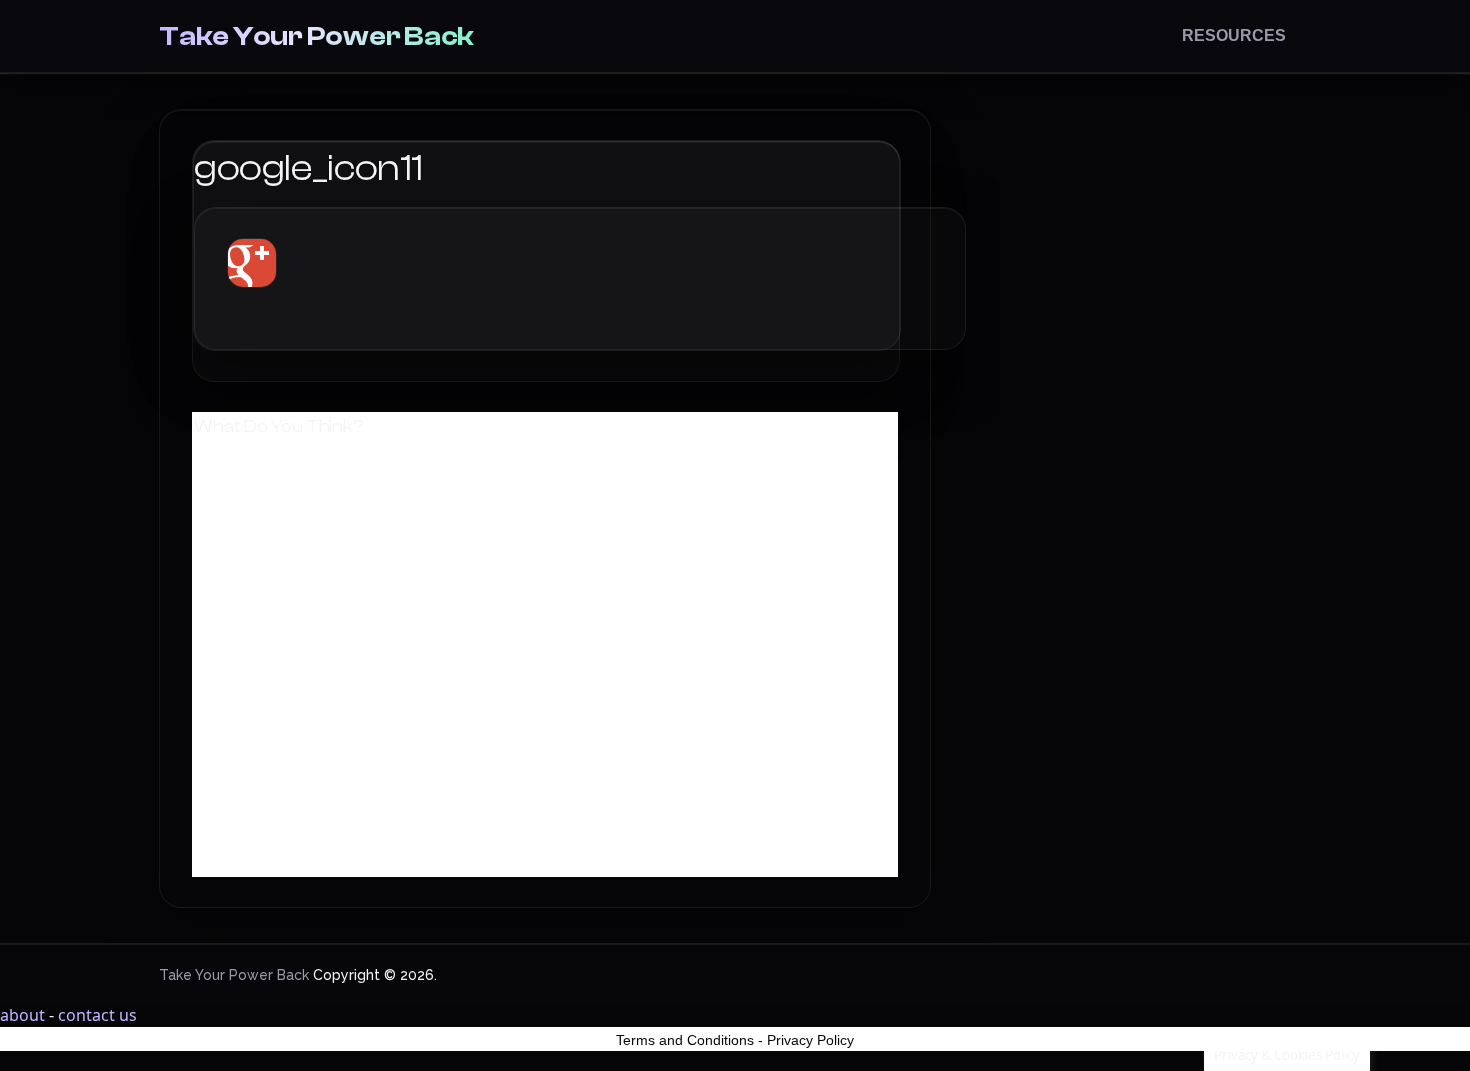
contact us (97, 1015)
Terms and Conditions (685, 1040)
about (22, 1015)
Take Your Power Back (316, 36)
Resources (1234, 35)
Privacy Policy (810, 1040)
